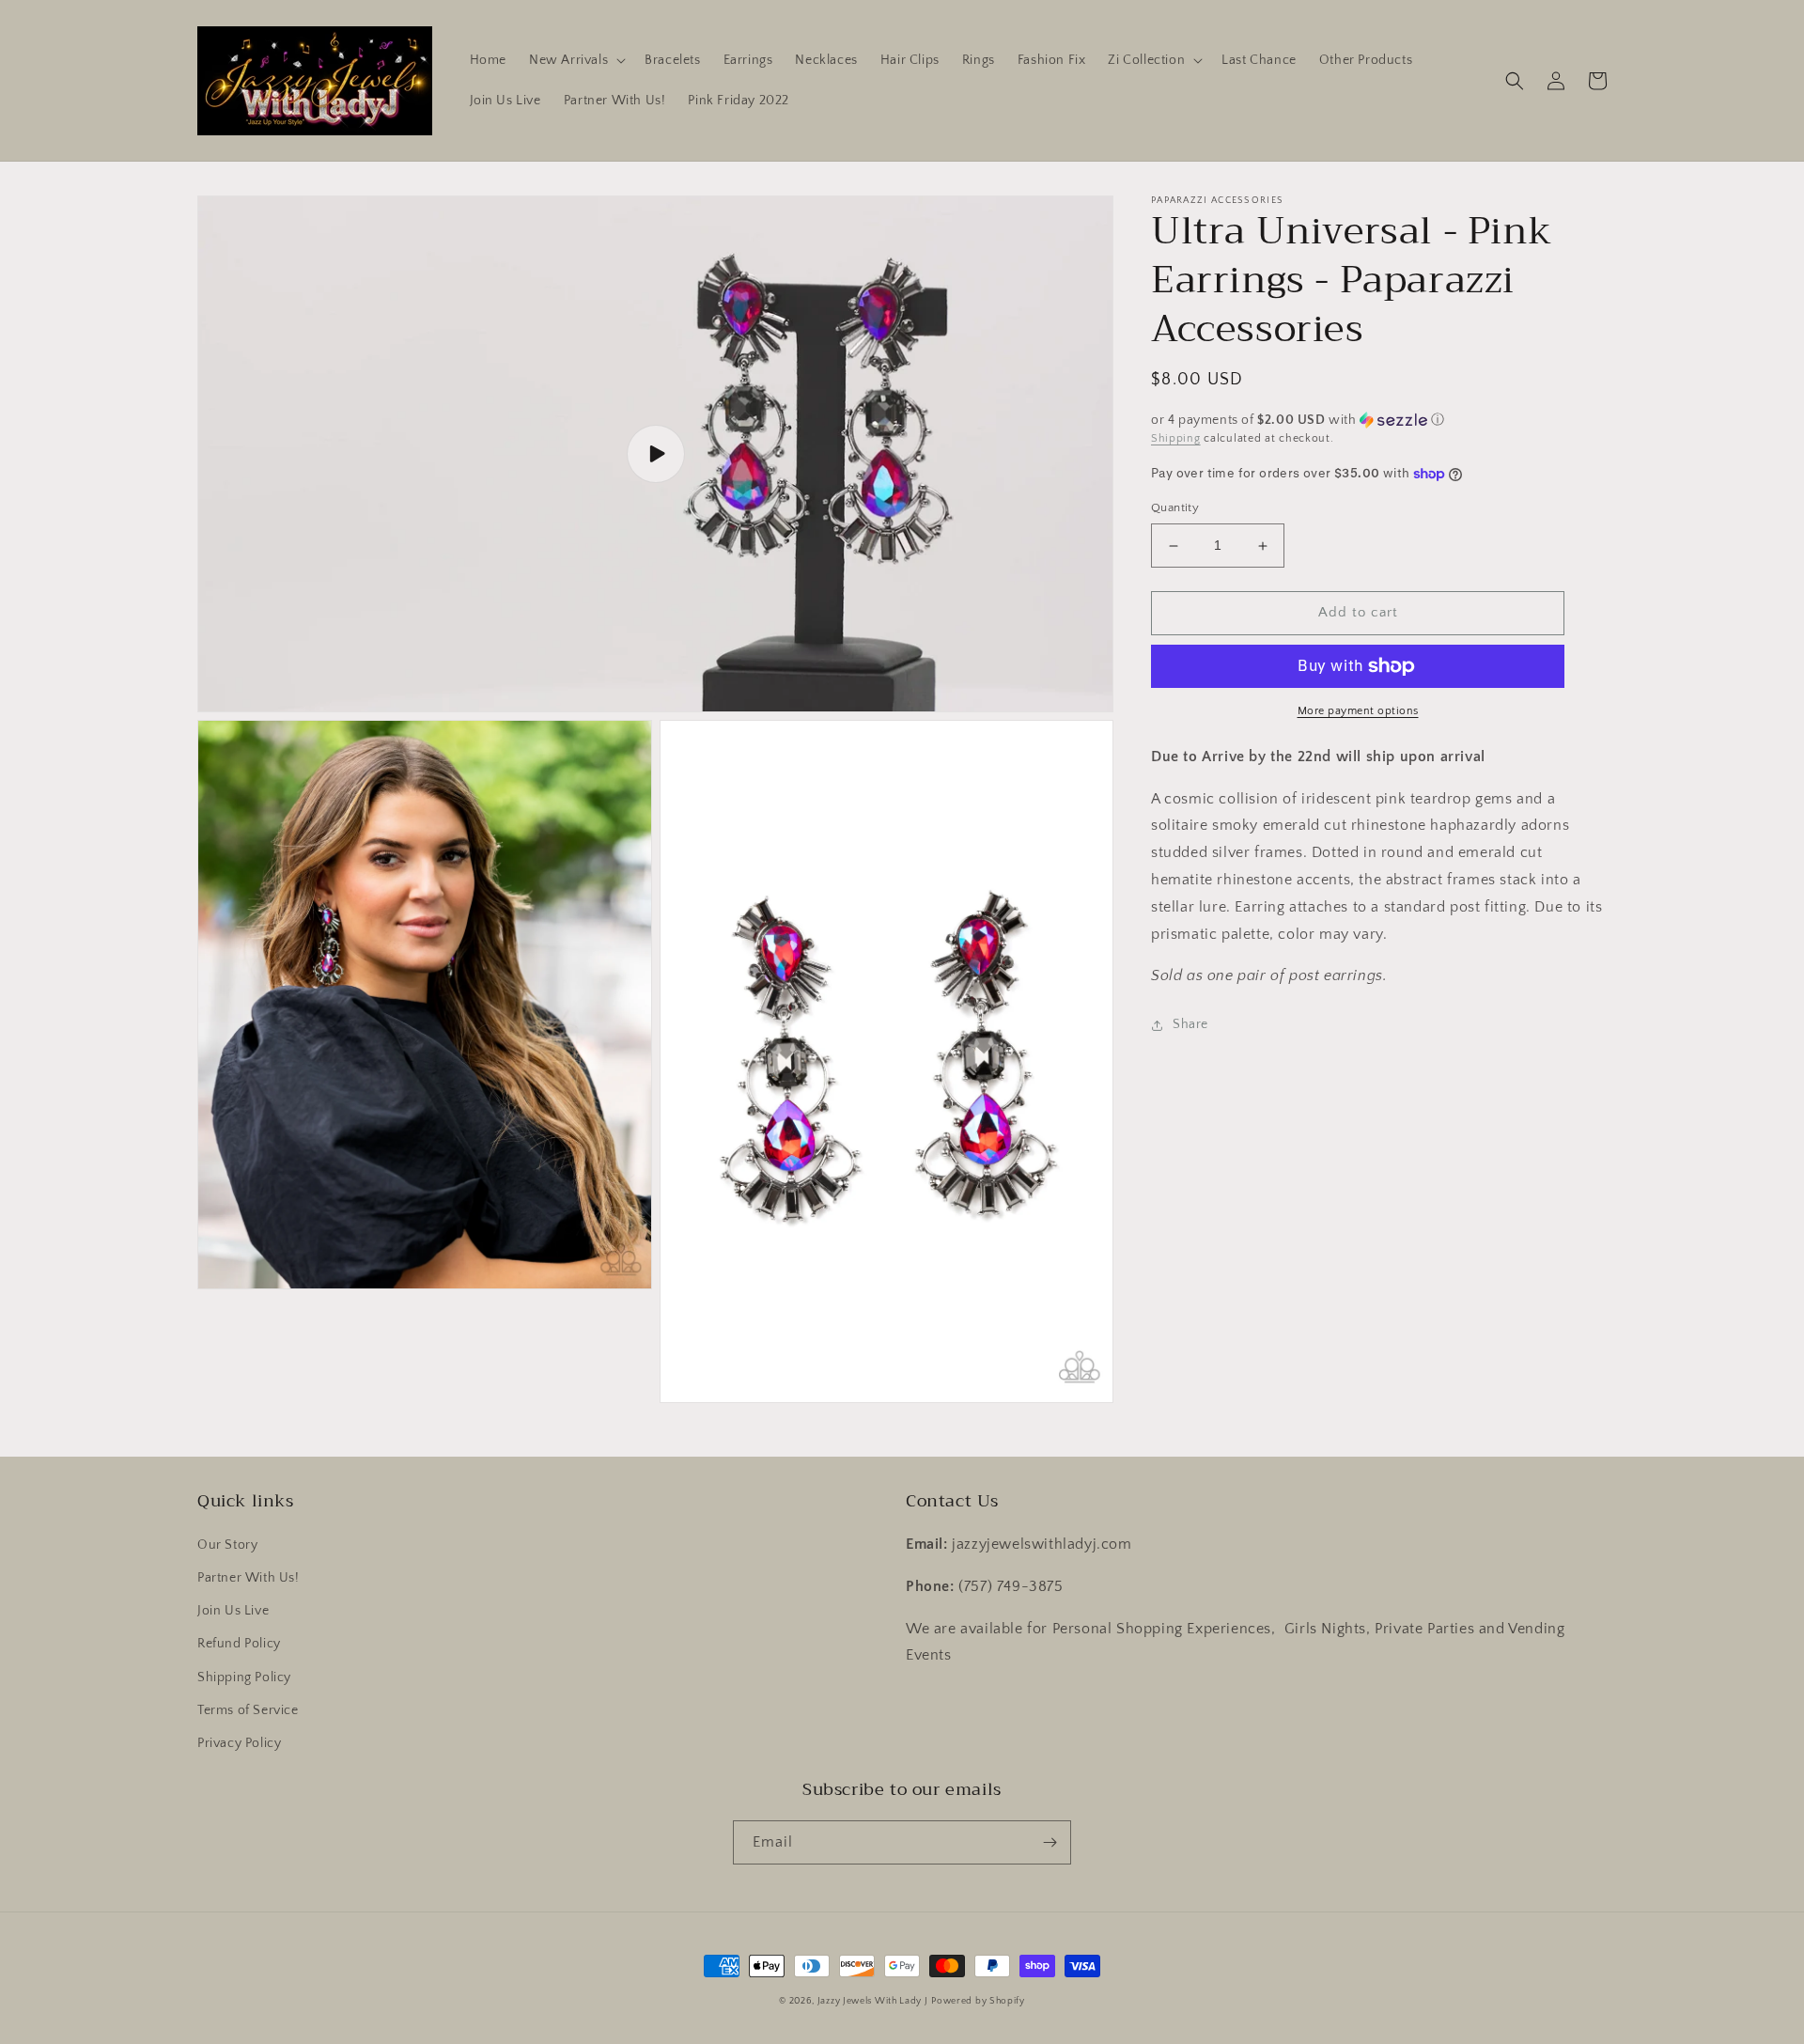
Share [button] (1190, 1024)
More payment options (1358, 711)
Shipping (1176, 438)
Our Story (227, 1545)
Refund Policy (239, 1644)
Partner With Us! (249, 1578)
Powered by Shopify (978, 2001)
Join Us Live (233, 1611)
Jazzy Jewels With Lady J (873, 2001)
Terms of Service (248, 1710)
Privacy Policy (239, 1743)
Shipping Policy (244, 1677)
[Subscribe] (1050, 1842)
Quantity (1175, 508)
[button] (575, 60)
